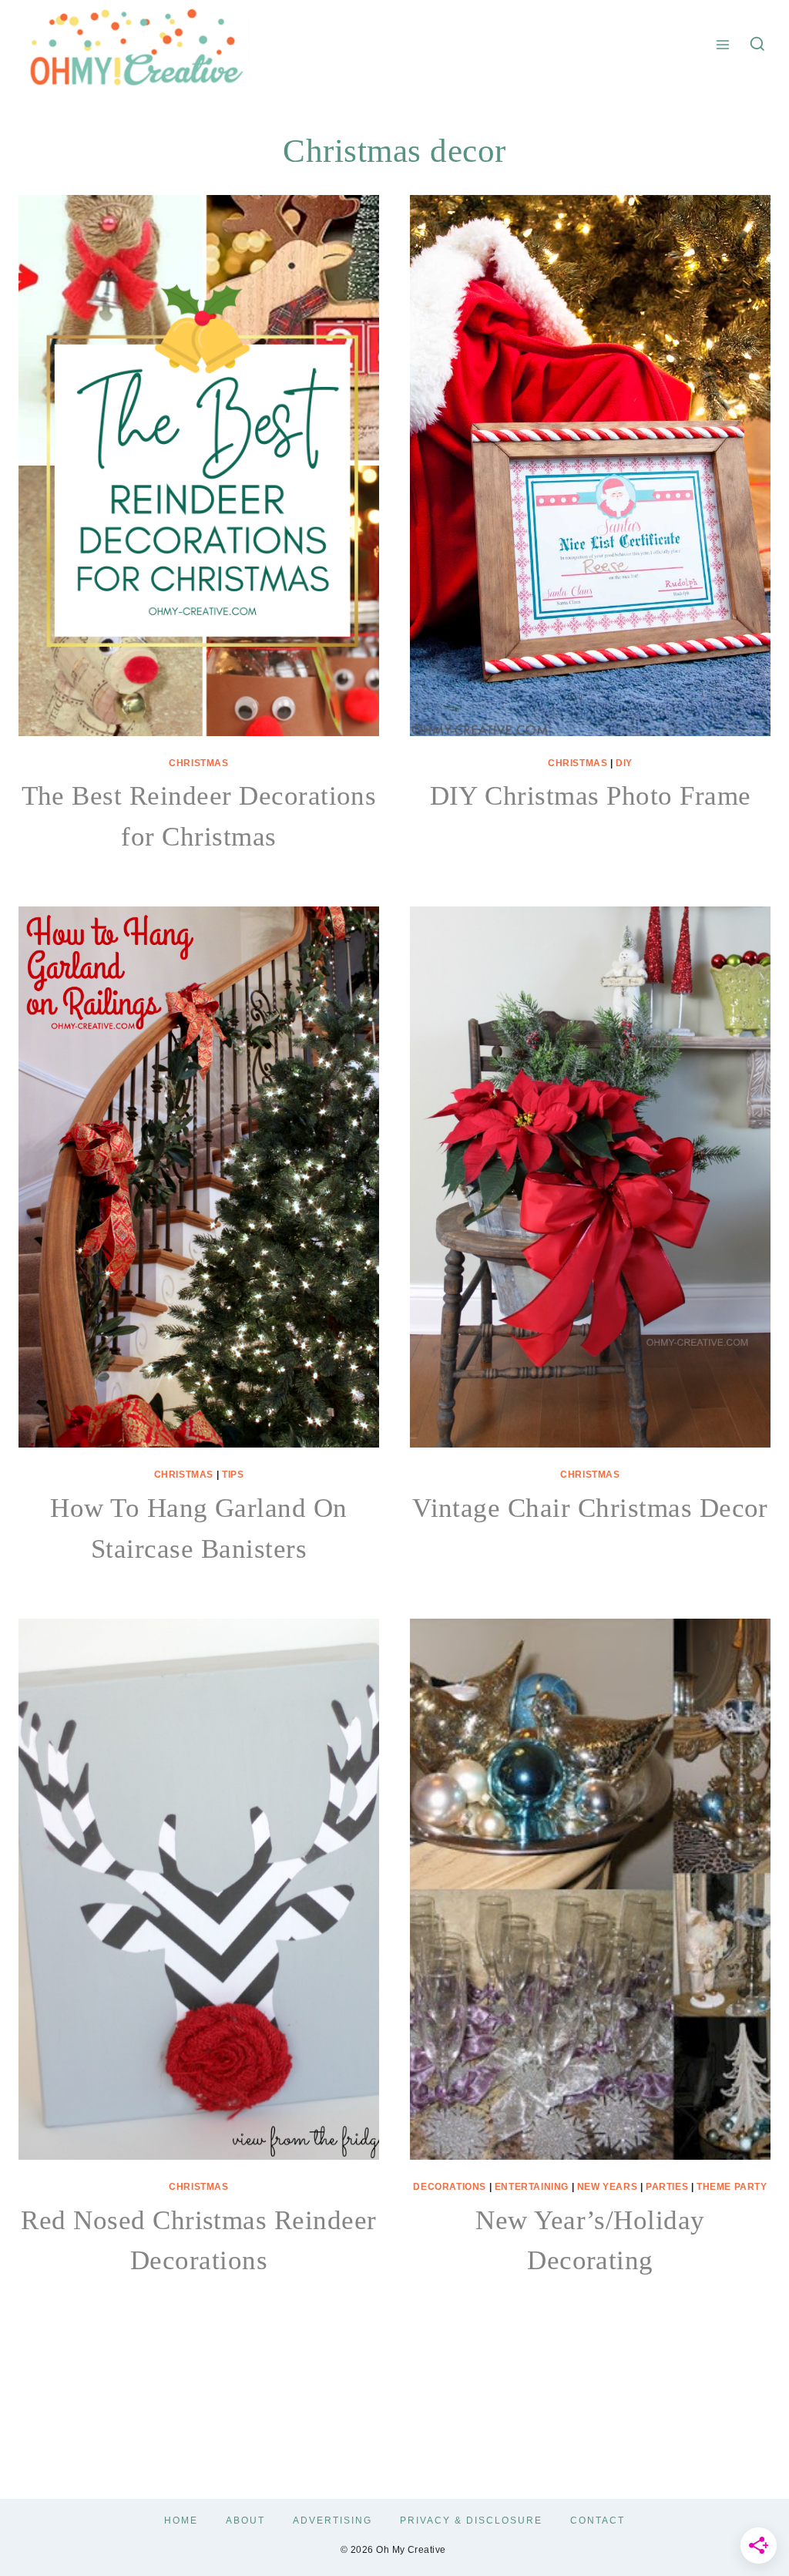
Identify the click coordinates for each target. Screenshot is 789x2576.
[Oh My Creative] (134, 45)
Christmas (198, 763)
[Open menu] (723, 44)
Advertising (332, 2521)
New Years (607, 2187)
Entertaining (532, 2187)
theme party (732, 2187)
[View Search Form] (757, 45)
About (245, 2521)
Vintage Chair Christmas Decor (590, 1508)
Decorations (450, 2187)
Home (181, 2521)
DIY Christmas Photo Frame (591, 796)
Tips (233, 1475)
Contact (598, 2521)
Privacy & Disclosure (471, 2521)
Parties (667, 2187)
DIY (624, 763)
